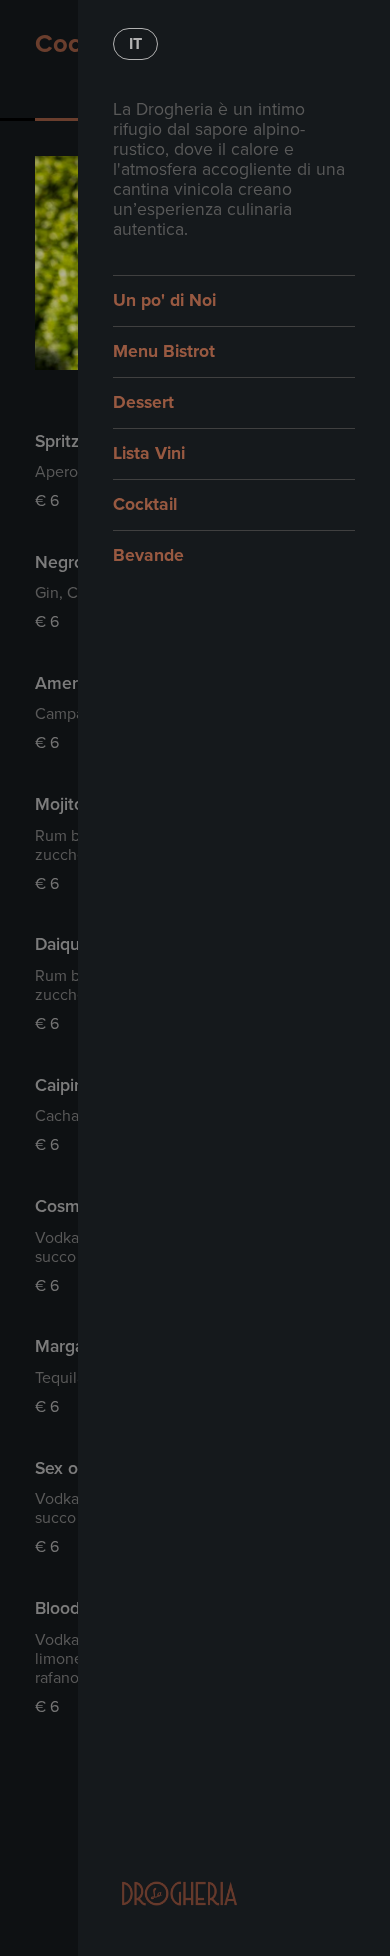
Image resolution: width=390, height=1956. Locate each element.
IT (135, 44)
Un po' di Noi (164, 300)
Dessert (143, 402)
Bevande (148, 555)
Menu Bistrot (164, 351)
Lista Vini (149, 453)
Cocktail (145, 504)
